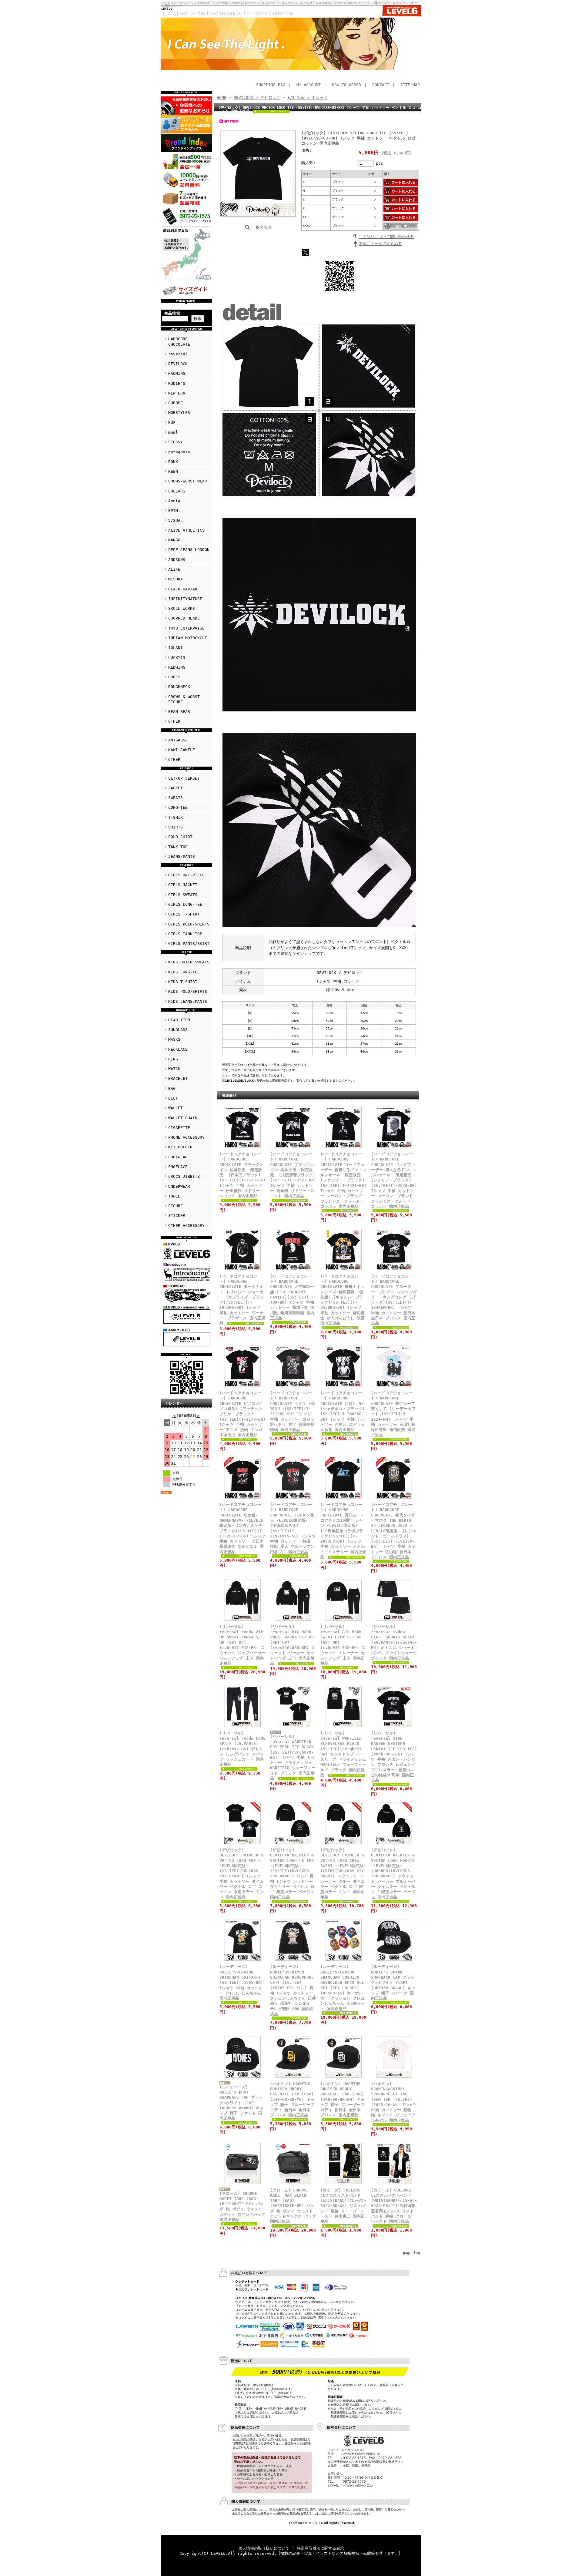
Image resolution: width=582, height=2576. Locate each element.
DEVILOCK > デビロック (257, 97)
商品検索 (172, 313)
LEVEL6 (167, 8)
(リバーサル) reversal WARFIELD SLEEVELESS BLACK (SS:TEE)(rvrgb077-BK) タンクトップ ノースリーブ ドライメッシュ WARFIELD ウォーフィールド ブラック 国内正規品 (343, 1754)
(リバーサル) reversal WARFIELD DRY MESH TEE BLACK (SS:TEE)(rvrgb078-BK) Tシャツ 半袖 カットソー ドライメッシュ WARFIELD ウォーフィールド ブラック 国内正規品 (293, 1757)
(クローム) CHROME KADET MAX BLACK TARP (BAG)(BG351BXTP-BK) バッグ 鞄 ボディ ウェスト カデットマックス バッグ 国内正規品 (293, 2206)
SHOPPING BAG (271, 85)
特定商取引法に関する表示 (320, 2548)
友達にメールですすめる (380, 244)
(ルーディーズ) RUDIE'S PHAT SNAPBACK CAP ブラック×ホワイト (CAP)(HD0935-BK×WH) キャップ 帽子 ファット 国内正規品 (242, 2103)
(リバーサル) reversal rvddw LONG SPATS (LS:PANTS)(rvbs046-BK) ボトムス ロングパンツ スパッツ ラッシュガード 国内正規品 (242, 1749)
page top (411, 2253)
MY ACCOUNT (309, 85)
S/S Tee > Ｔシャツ (307, 97)
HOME (222, 97)
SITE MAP (410, 85)
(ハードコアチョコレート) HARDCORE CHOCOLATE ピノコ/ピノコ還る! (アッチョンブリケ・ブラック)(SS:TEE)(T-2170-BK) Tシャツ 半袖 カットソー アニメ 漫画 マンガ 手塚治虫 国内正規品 (242, 1414)
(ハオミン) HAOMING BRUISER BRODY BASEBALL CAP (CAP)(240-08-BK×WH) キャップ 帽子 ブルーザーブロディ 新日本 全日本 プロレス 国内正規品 (343, 2099)
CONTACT (381, 85)
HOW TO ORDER (346, 85)
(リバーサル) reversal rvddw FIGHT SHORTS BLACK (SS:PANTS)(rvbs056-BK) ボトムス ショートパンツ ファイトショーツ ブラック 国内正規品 (394, 1642)
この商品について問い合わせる (386, 237)
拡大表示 (264, 227)
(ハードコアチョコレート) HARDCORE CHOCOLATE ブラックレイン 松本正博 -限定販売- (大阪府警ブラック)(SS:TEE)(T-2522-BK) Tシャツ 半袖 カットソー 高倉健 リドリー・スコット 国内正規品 (293, 1175)
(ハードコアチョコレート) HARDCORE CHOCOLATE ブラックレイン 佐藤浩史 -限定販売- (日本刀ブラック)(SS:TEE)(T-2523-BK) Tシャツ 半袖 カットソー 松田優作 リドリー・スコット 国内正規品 (242, 1175)
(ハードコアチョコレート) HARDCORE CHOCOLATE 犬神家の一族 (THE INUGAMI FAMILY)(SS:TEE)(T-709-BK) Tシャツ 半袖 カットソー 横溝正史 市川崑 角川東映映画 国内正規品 (292, 1297)
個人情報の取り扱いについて (264, 2548)
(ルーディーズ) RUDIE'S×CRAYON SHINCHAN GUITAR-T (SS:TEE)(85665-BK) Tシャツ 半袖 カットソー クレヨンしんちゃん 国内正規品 (241, 1982)
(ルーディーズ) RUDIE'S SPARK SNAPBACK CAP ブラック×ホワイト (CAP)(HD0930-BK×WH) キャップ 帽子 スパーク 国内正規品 (393, 1982)
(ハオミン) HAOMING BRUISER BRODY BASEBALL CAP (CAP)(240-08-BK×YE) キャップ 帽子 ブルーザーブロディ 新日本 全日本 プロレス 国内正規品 (292, 2099)
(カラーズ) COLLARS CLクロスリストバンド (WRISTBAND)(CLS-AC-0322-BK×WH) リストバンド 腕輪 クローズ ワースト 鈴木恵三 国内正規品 (343, 2206)
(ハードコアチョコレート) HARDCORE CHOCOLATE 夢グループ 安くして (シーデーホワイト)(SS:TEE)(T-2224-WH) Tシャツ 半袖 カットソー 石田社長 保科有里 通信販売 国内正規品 (393, 1414)
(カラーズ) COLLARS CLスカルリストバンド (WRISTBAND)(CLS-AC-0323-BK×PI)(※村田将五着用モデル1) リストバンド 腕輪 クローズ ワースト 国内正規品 (394, 2206)
